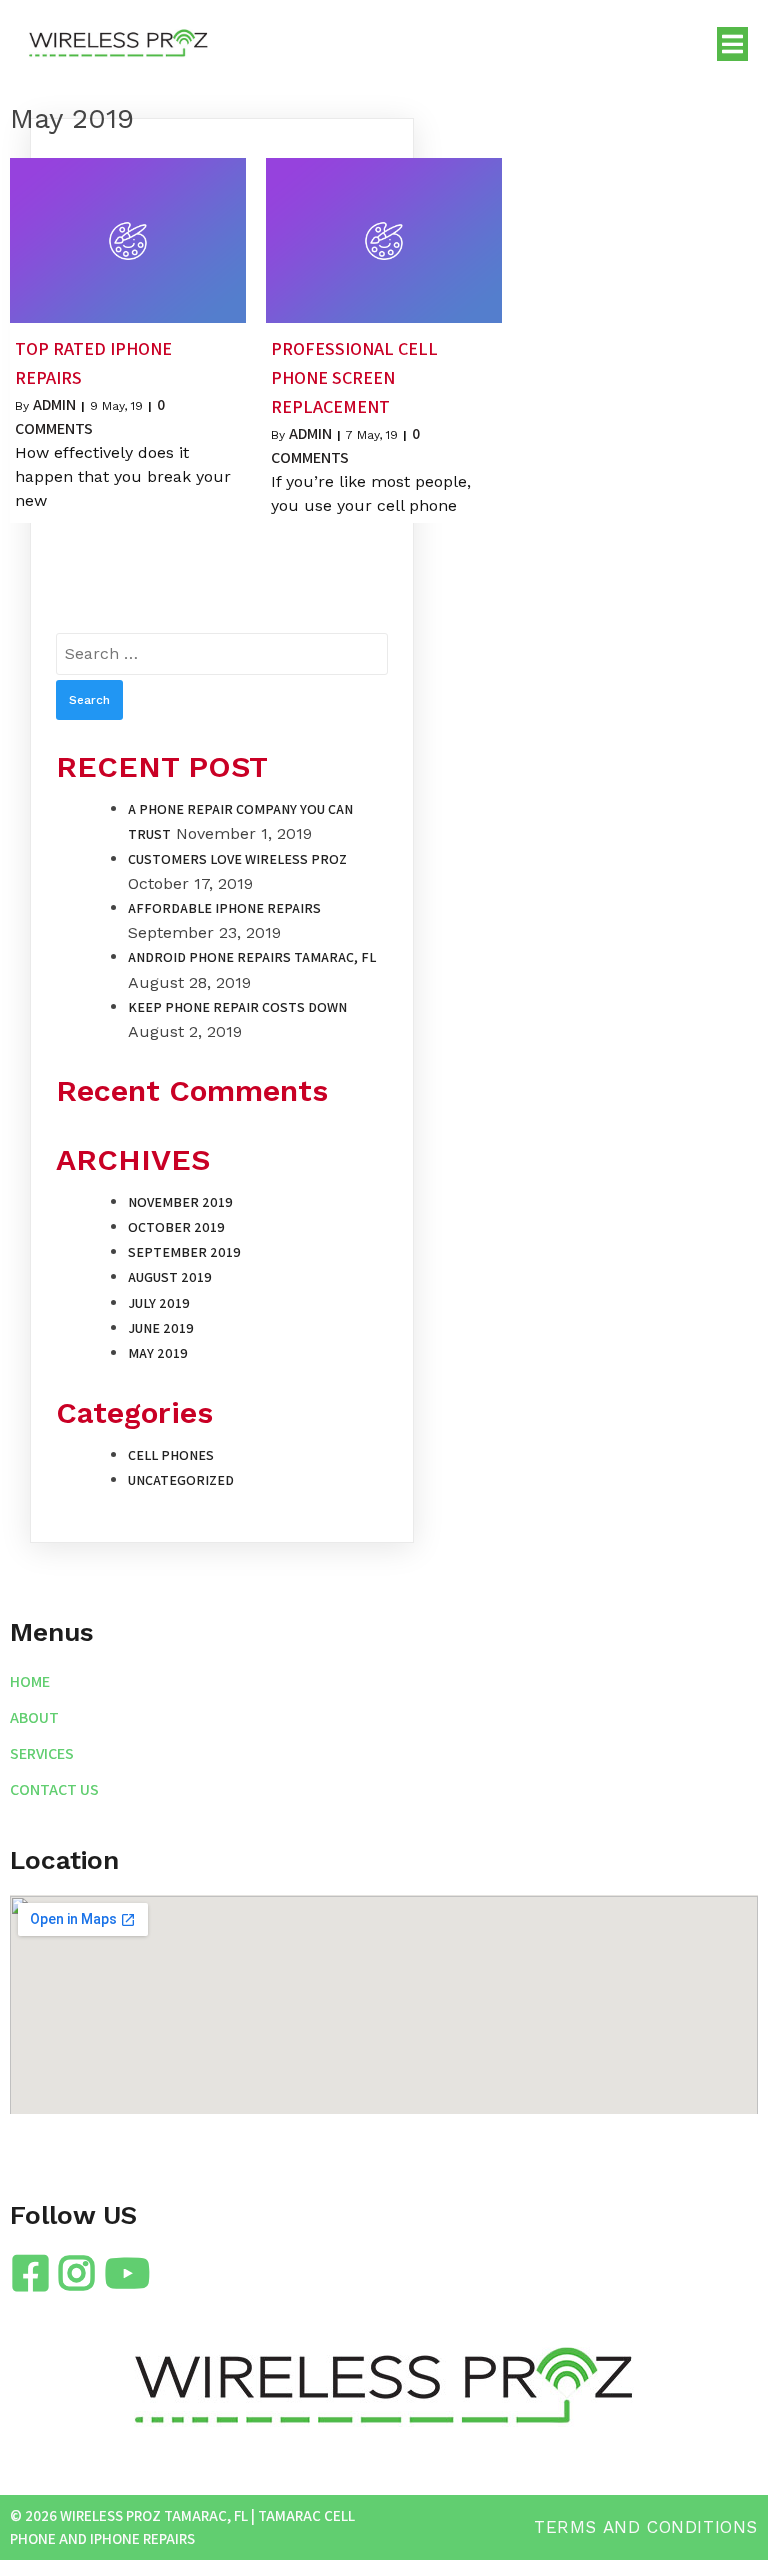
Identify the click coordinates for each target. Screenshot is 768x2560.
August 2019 (170, 1277)
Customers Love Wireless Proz (237, 859)
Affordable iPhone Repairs (224, 908)
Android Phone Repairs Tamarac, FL (252, 957)
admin (54, 404)
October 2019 (176, 1227)
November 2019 (180, 1202)
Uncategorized (181, 1480)
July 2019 (159, 1303)
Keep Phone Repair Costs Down (237, 1007)
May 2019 (158, 1353)
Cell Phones (171, 1455)
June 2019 (161, 1328)
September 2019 (184, 1252)
